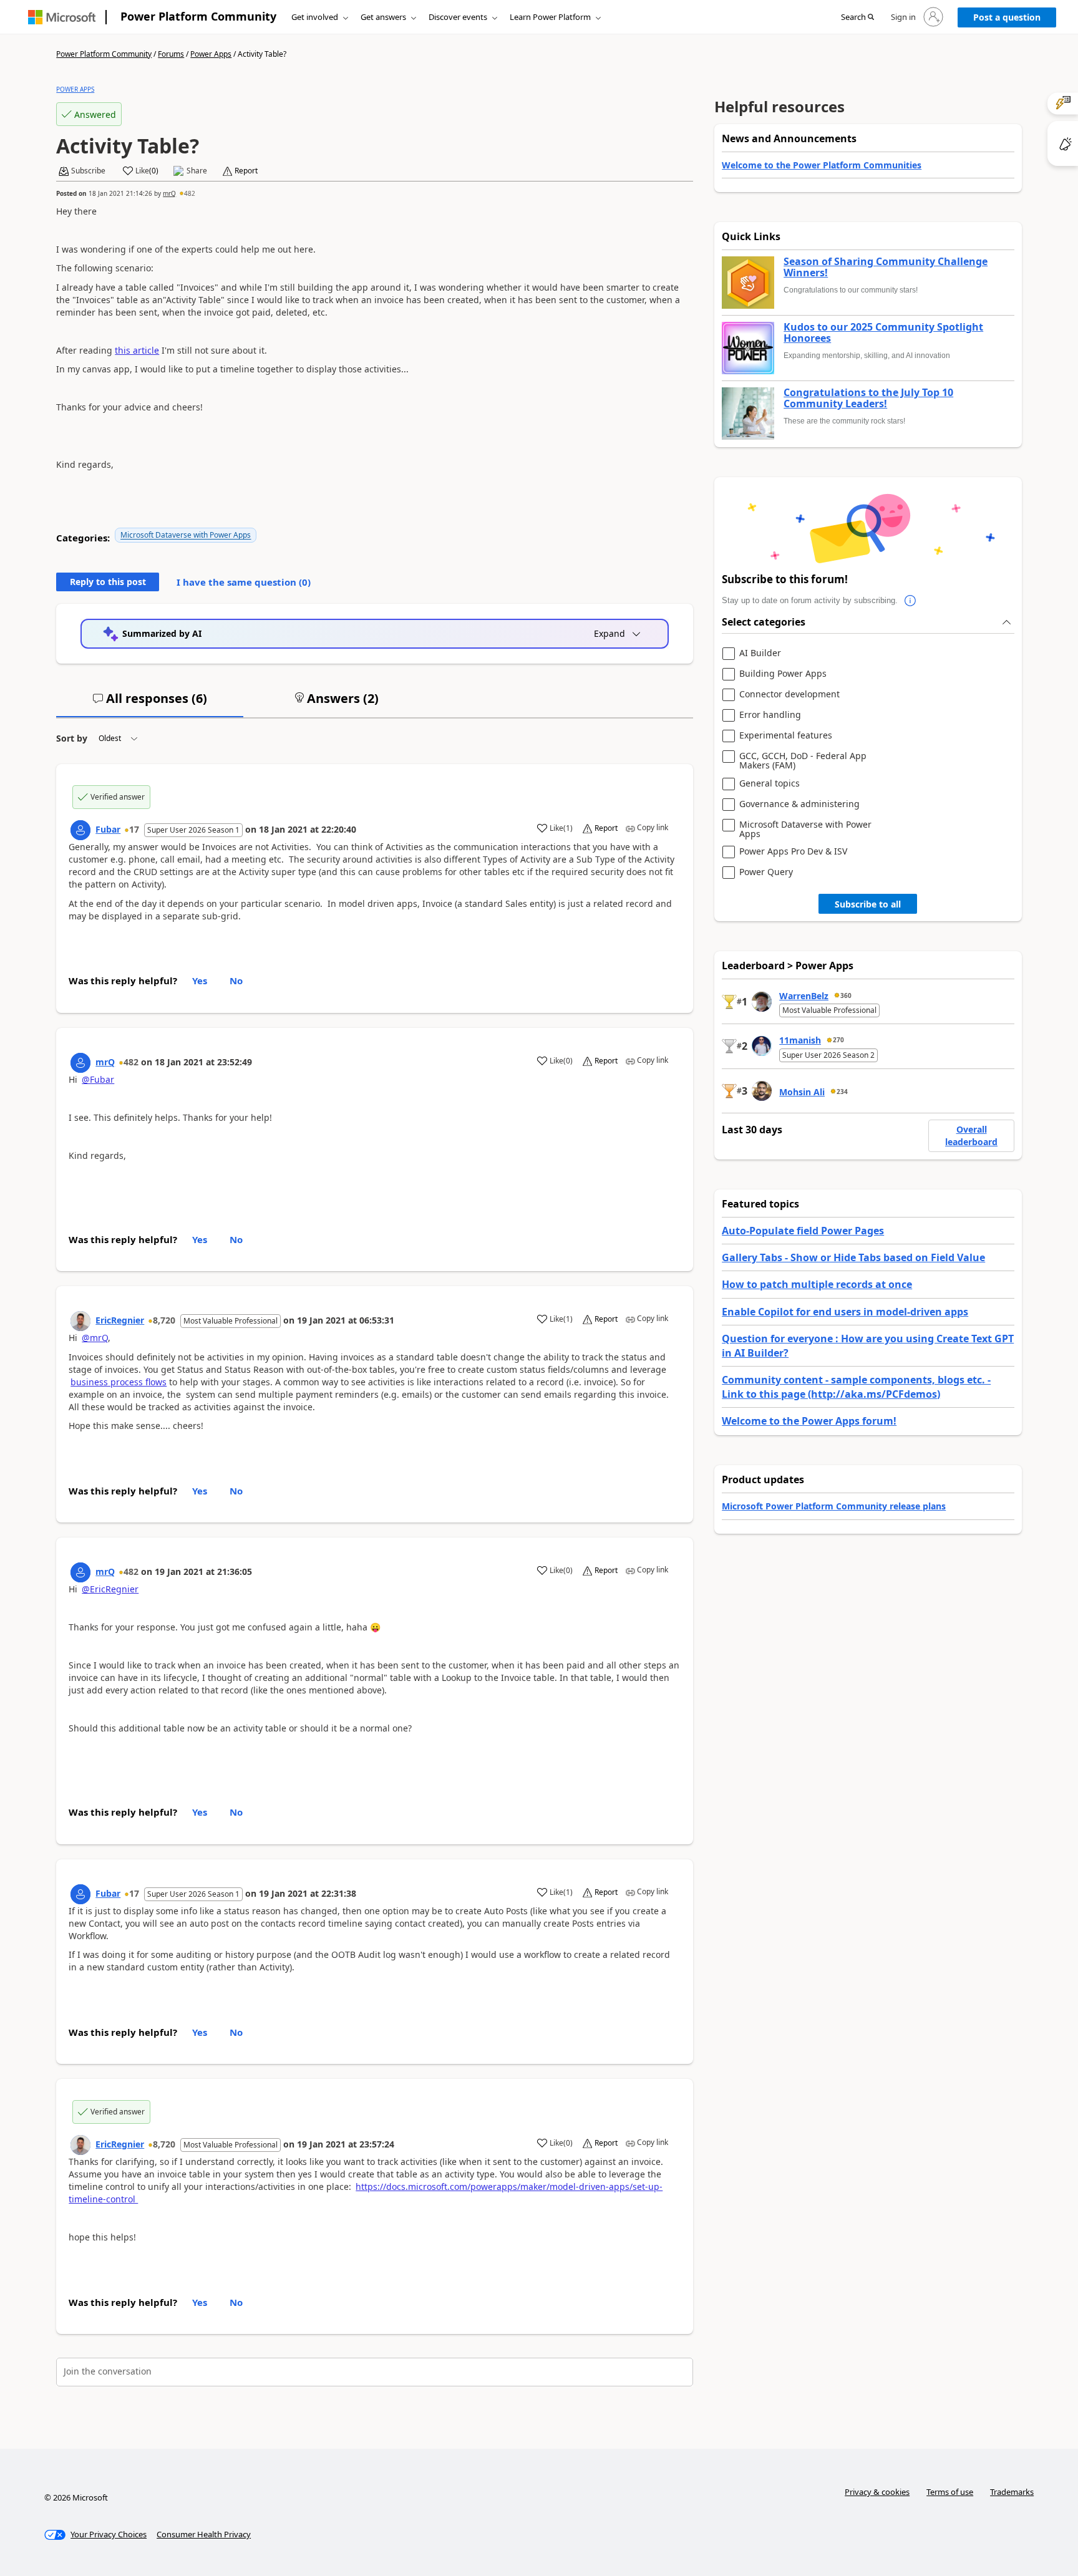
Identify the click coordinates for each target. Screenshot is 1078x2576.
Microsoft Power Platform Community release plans (834, 1506)
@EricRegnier (110, 1589)
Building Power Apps (783, 674)
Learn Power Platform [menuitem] (550, 17)
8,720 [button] (164, 1320)
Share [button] (197, 171)
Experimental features (786, 736)
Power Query (766, 872)
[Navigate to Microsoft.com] (62, 17)
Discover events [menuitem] (458, 17)
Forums (171, 54)
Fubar (108, 829)
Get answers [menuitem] (383, 17)
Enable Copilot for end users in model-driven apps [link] (845, 1312)
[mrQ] (80, 1063)
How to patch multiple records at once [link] (817, 1284)
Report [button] (246, 171)
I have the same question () (244, 582)
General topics (770, 784)
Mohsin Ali (802, 1092)
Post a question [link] (1007, 17)
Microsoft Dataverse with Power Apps (186, 535)
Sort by (72, 738)
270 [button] (838, 1040)
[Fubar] (80, 830)
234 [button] (842, 1092)
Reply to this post (108, 582)
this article (137, 350)
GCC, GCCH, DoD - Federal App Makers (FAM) (803, 761)
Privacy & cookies (877, 2492)
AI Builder (760, 653)
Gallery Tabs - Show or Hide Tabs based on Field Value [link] (853, 1257)
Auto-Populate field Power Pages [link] (803, 1231)
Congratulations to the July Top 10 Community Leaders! (868, 398)
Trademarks (1012, 2492)
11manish (800, 1040)
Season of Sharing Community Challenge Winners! (886, 267)
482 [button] (190, 193)
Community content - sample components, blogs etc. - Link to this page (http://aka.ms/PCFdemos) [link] (856, 1387)
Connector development (789, 695)
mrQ (169, 193)
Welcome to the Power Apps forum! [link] (809, 1421)
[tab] (150, 704)
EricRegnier (120, 1320)
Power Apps (211, 54)
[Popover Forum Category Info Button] (910, 601)
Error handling (770, 715)
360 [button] (846, 995)
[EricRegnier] (80, 1321)
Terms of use (950, 2492)
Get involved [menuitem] (315, 17)
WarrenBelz (804, 996)
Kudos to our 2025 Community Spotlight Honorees (883, 333)
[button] (857, 17)
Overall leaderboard (971, 1135)
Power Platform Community (198, 16)
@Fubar (98, 1079)
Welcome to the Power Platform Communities (822, 165)
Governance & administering (799, 804)
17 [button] (134, 829)
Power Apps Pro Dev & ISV (793, 852)
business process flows (119, 1382)
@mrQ (95, 1338)
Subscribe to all (868, 904)
